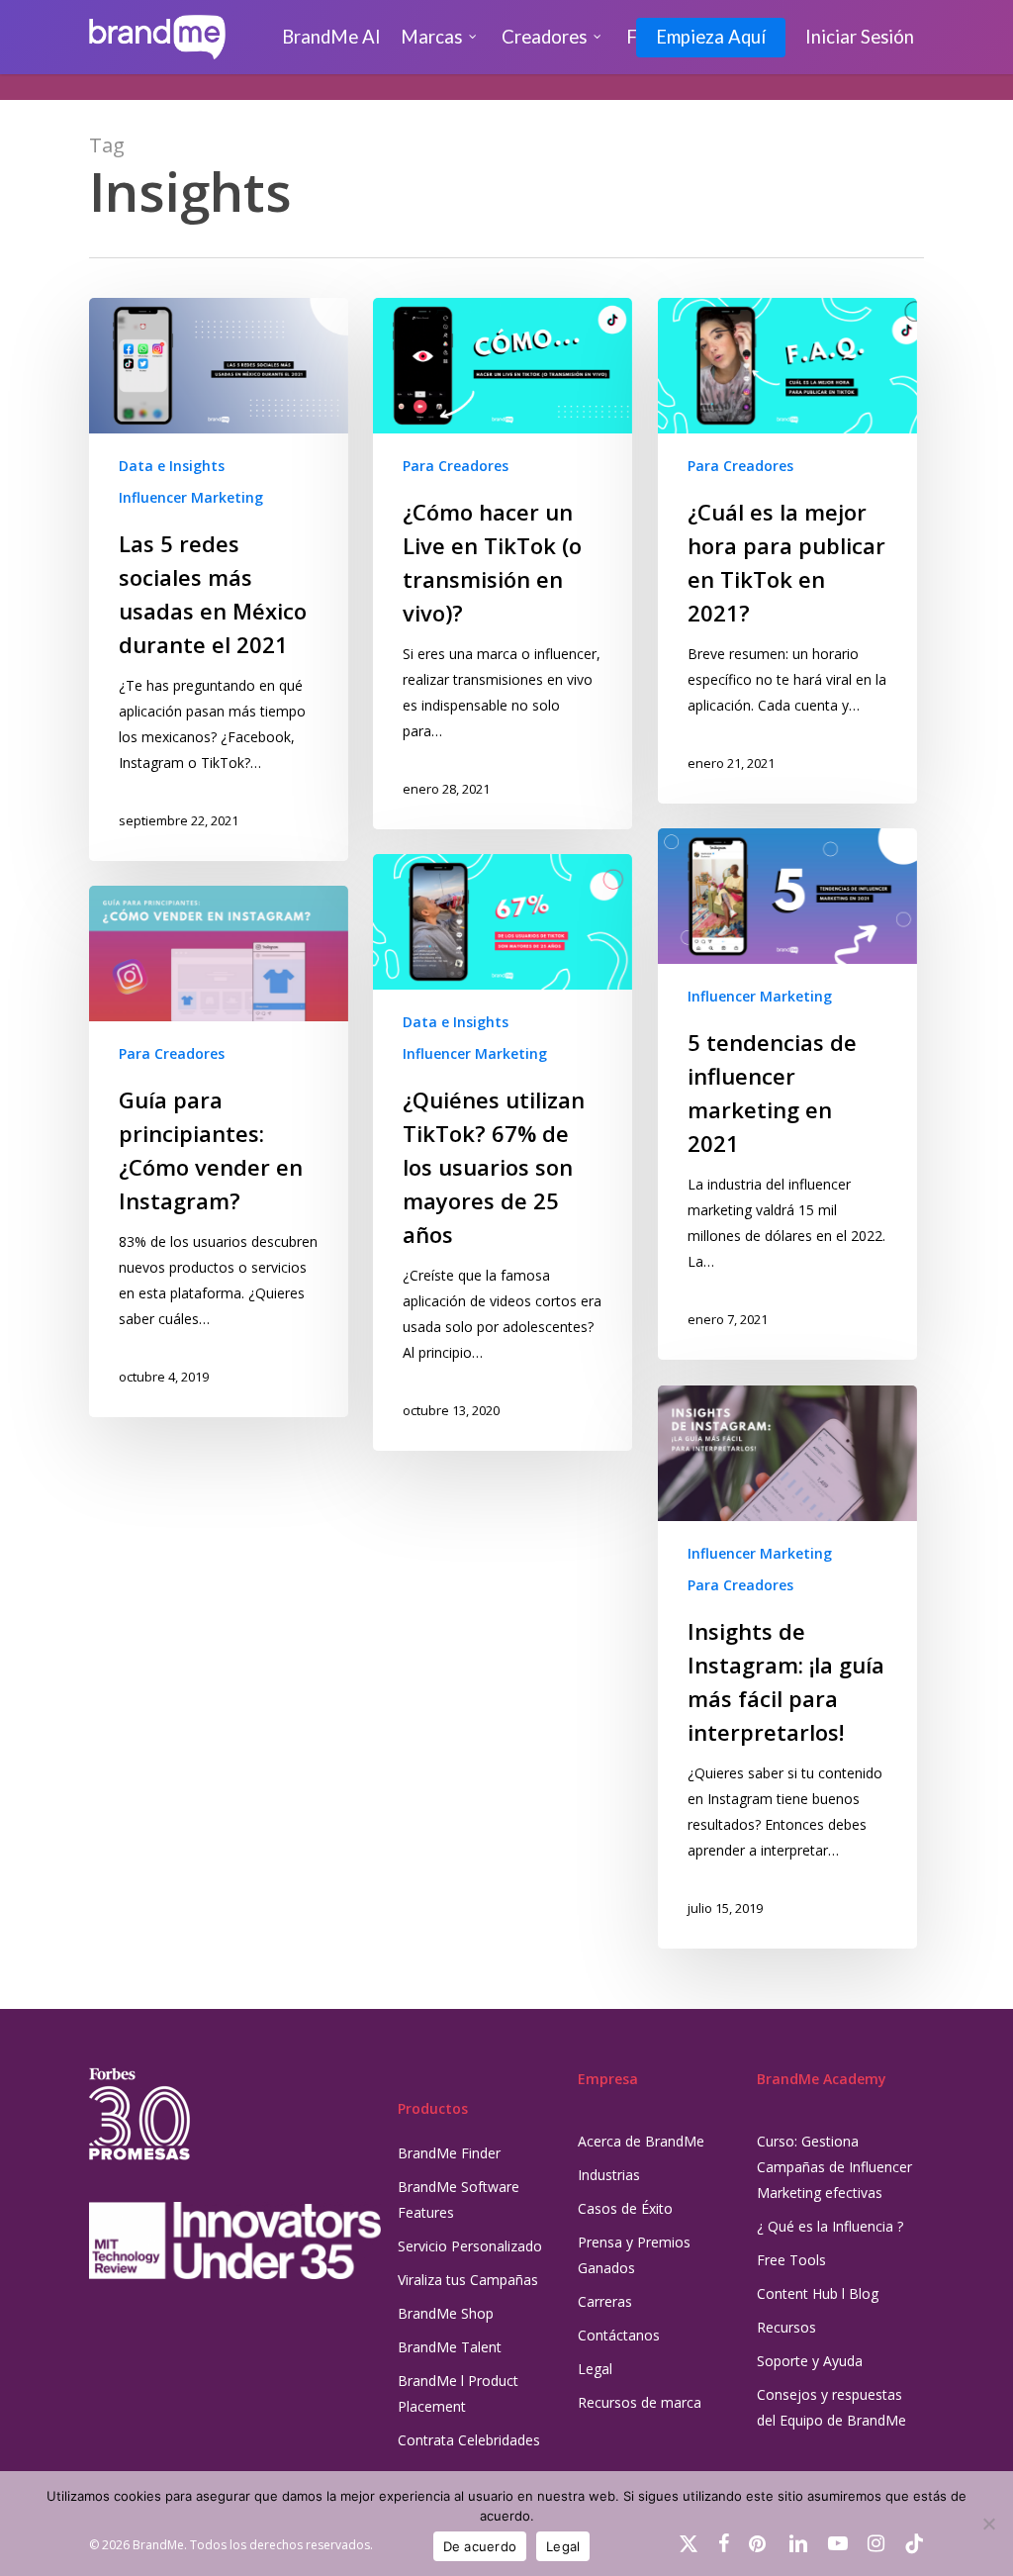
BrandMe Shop (446, 2313)
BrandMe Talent (450, 2347)
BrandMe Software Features (459, 2199)
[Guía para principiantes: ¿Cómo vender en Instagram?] (219, 1151)
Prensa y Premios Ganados (634, 2255)
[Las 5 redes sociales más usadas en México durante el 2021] (219, 579)
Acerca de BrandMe (641, 2141)
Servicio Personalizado (470, 2246)
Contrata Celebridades (469, 2440)
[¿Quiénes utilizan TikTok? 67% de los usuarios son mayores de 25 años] (503, 1152)
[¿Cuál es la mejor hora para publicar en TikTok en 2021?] (787, 551)
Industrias (609, 2175)
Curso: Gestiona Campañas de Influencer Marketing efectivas (834, 2167)
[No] (988, 2524)
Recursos (786, 2327)
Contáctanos (619, 2335)
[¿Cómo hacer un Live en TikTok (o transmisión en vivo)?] (503, 564)
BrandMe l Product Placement (458, 2393)
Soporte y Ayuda (810, 2361)
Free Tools (791, 2260)
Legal (595, 2369)
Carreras (605, 2301)
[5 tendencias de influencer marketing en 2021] (787, 1094)
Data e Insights (172, 466)
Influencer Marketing (191, 497)
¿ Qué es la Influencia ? (830, 2226)
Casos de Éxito (625, 2208)
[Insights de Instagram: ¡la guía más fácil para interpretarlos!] (787, 1667)
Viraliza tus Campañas (468, 2280)
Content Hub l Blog (818, 2293)
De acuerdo (480, 2546)
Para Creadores (456, 466)
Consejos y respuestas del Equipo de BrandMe (831, 2407)
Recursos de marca (640, 2402)
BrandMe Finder (449, 2153)
